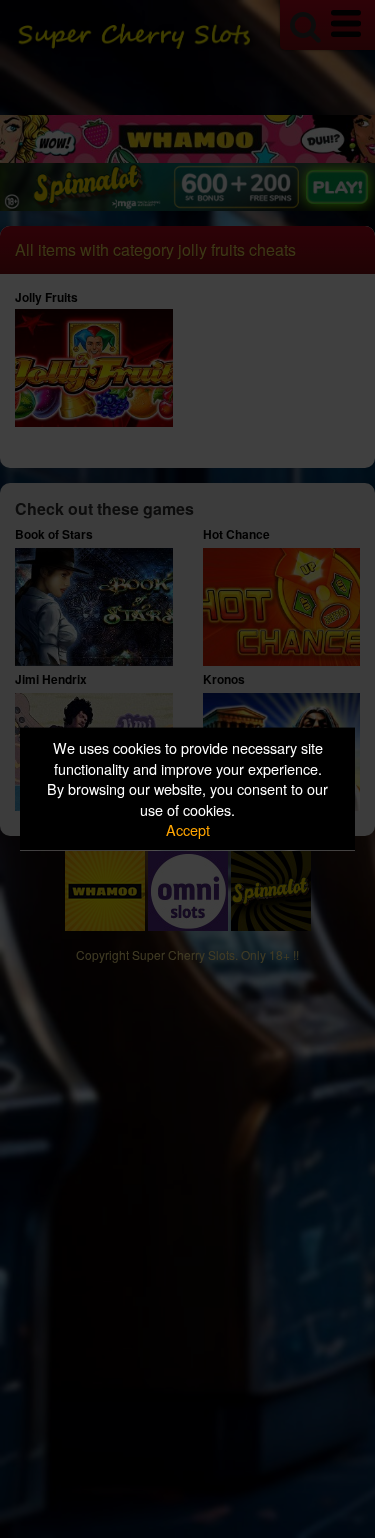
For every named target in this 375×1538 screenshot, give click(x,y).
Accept (188, 829)
